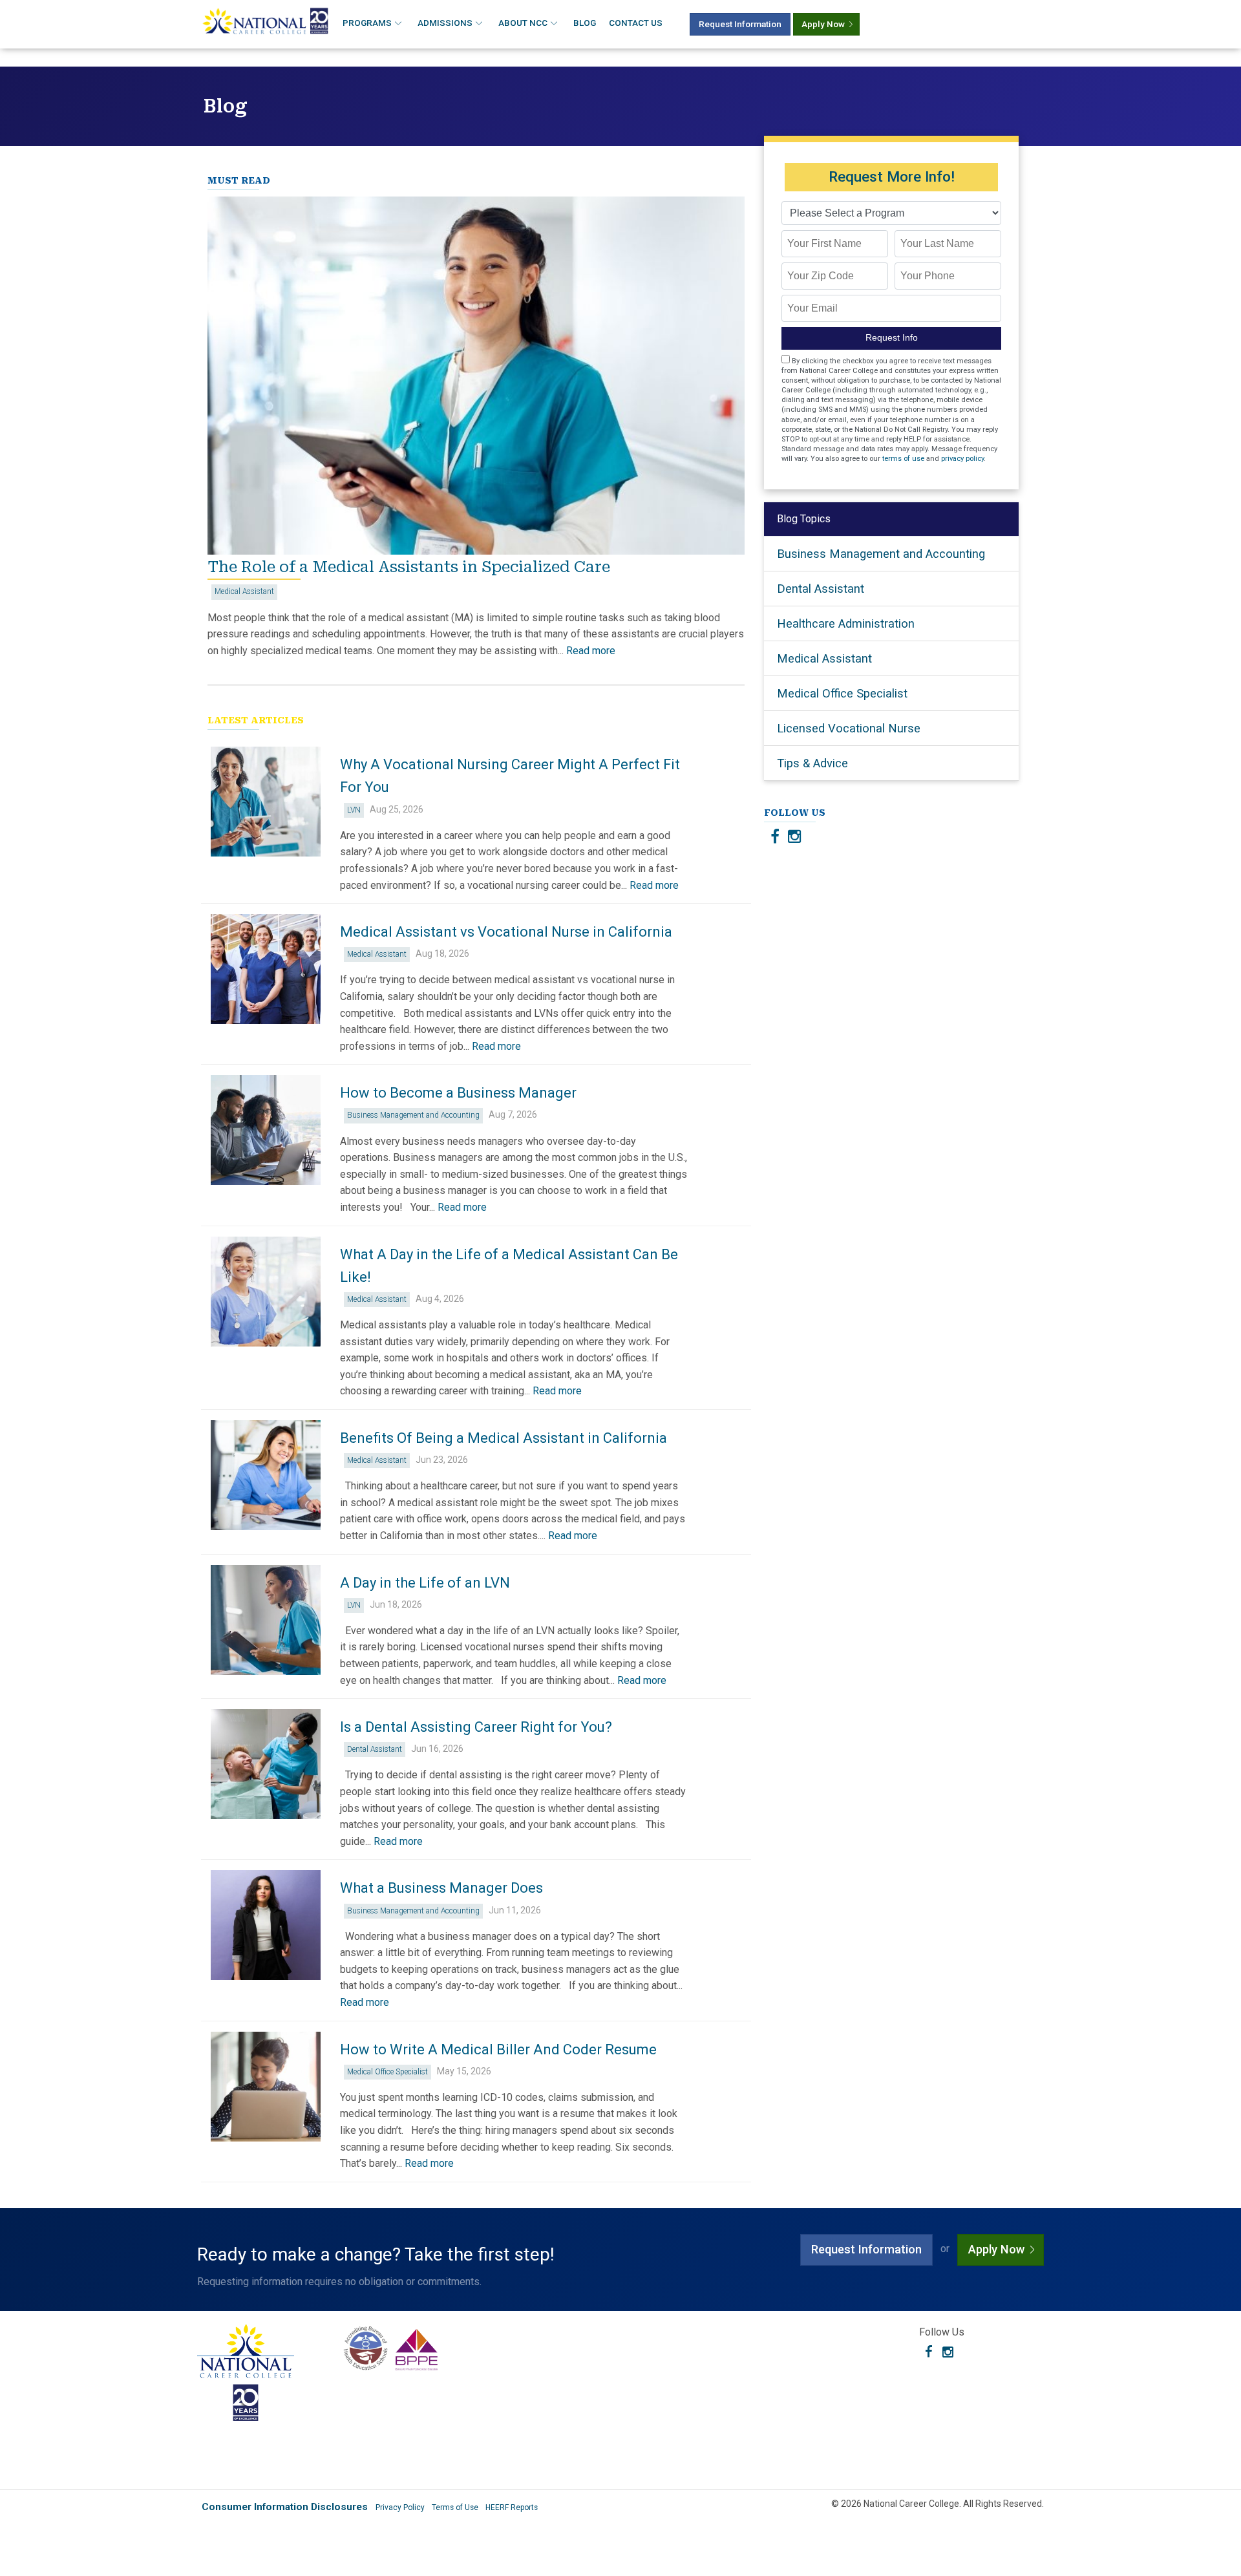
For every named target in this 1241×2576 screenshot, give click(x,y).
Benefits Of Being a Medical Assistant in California (504, 1438)
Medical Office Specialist (387, 2072)
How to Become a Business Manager (458, 1093)
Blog (585, 23)
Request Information (740, 24)
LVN (354, 810)
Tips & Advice (812, 763)
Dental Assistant (375, 1749)
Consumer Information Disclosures (285, 2507)
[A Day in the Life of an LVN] (266, 1620)
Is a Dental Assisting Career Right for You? (476, 1727)
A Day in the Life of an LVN (425, 1583)
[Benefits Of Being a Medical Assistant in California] (266, 1475)
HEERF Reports (512, 2507)
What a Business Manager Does (441, 1888)
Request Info (892, 338)
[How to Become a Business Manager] (266, 1130)
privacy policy (962, 459)
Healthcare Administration (846, 623)
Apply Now (823, 24)
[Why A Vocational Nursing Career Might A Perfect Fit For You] (266, 802)
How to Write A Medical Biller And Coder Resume (498, 2049)
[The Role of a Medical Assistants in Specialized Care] (476, 551)
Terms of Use (455, 2507)
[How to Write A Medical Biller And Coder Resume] (266, 2087)
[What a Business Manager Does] (266, 1925)
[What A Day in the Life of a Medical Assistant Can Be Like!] (266, 1292)
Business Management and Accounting (413, 1115)
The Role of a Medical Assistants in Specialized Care (409, 567)
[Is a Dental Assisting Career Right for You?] (266, 1764)
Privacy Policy (400, 2507)
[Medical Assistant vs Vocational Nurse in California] (266, 969)
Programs (367, 23)
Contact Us (636, 23)
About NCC (523, 23)
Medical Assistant (244, 591)
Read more (591, 651)
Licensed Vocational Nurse (849, 728)
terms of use (903, 459)
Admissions (445, 23)
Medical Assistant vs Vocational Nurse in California (506, 932)
